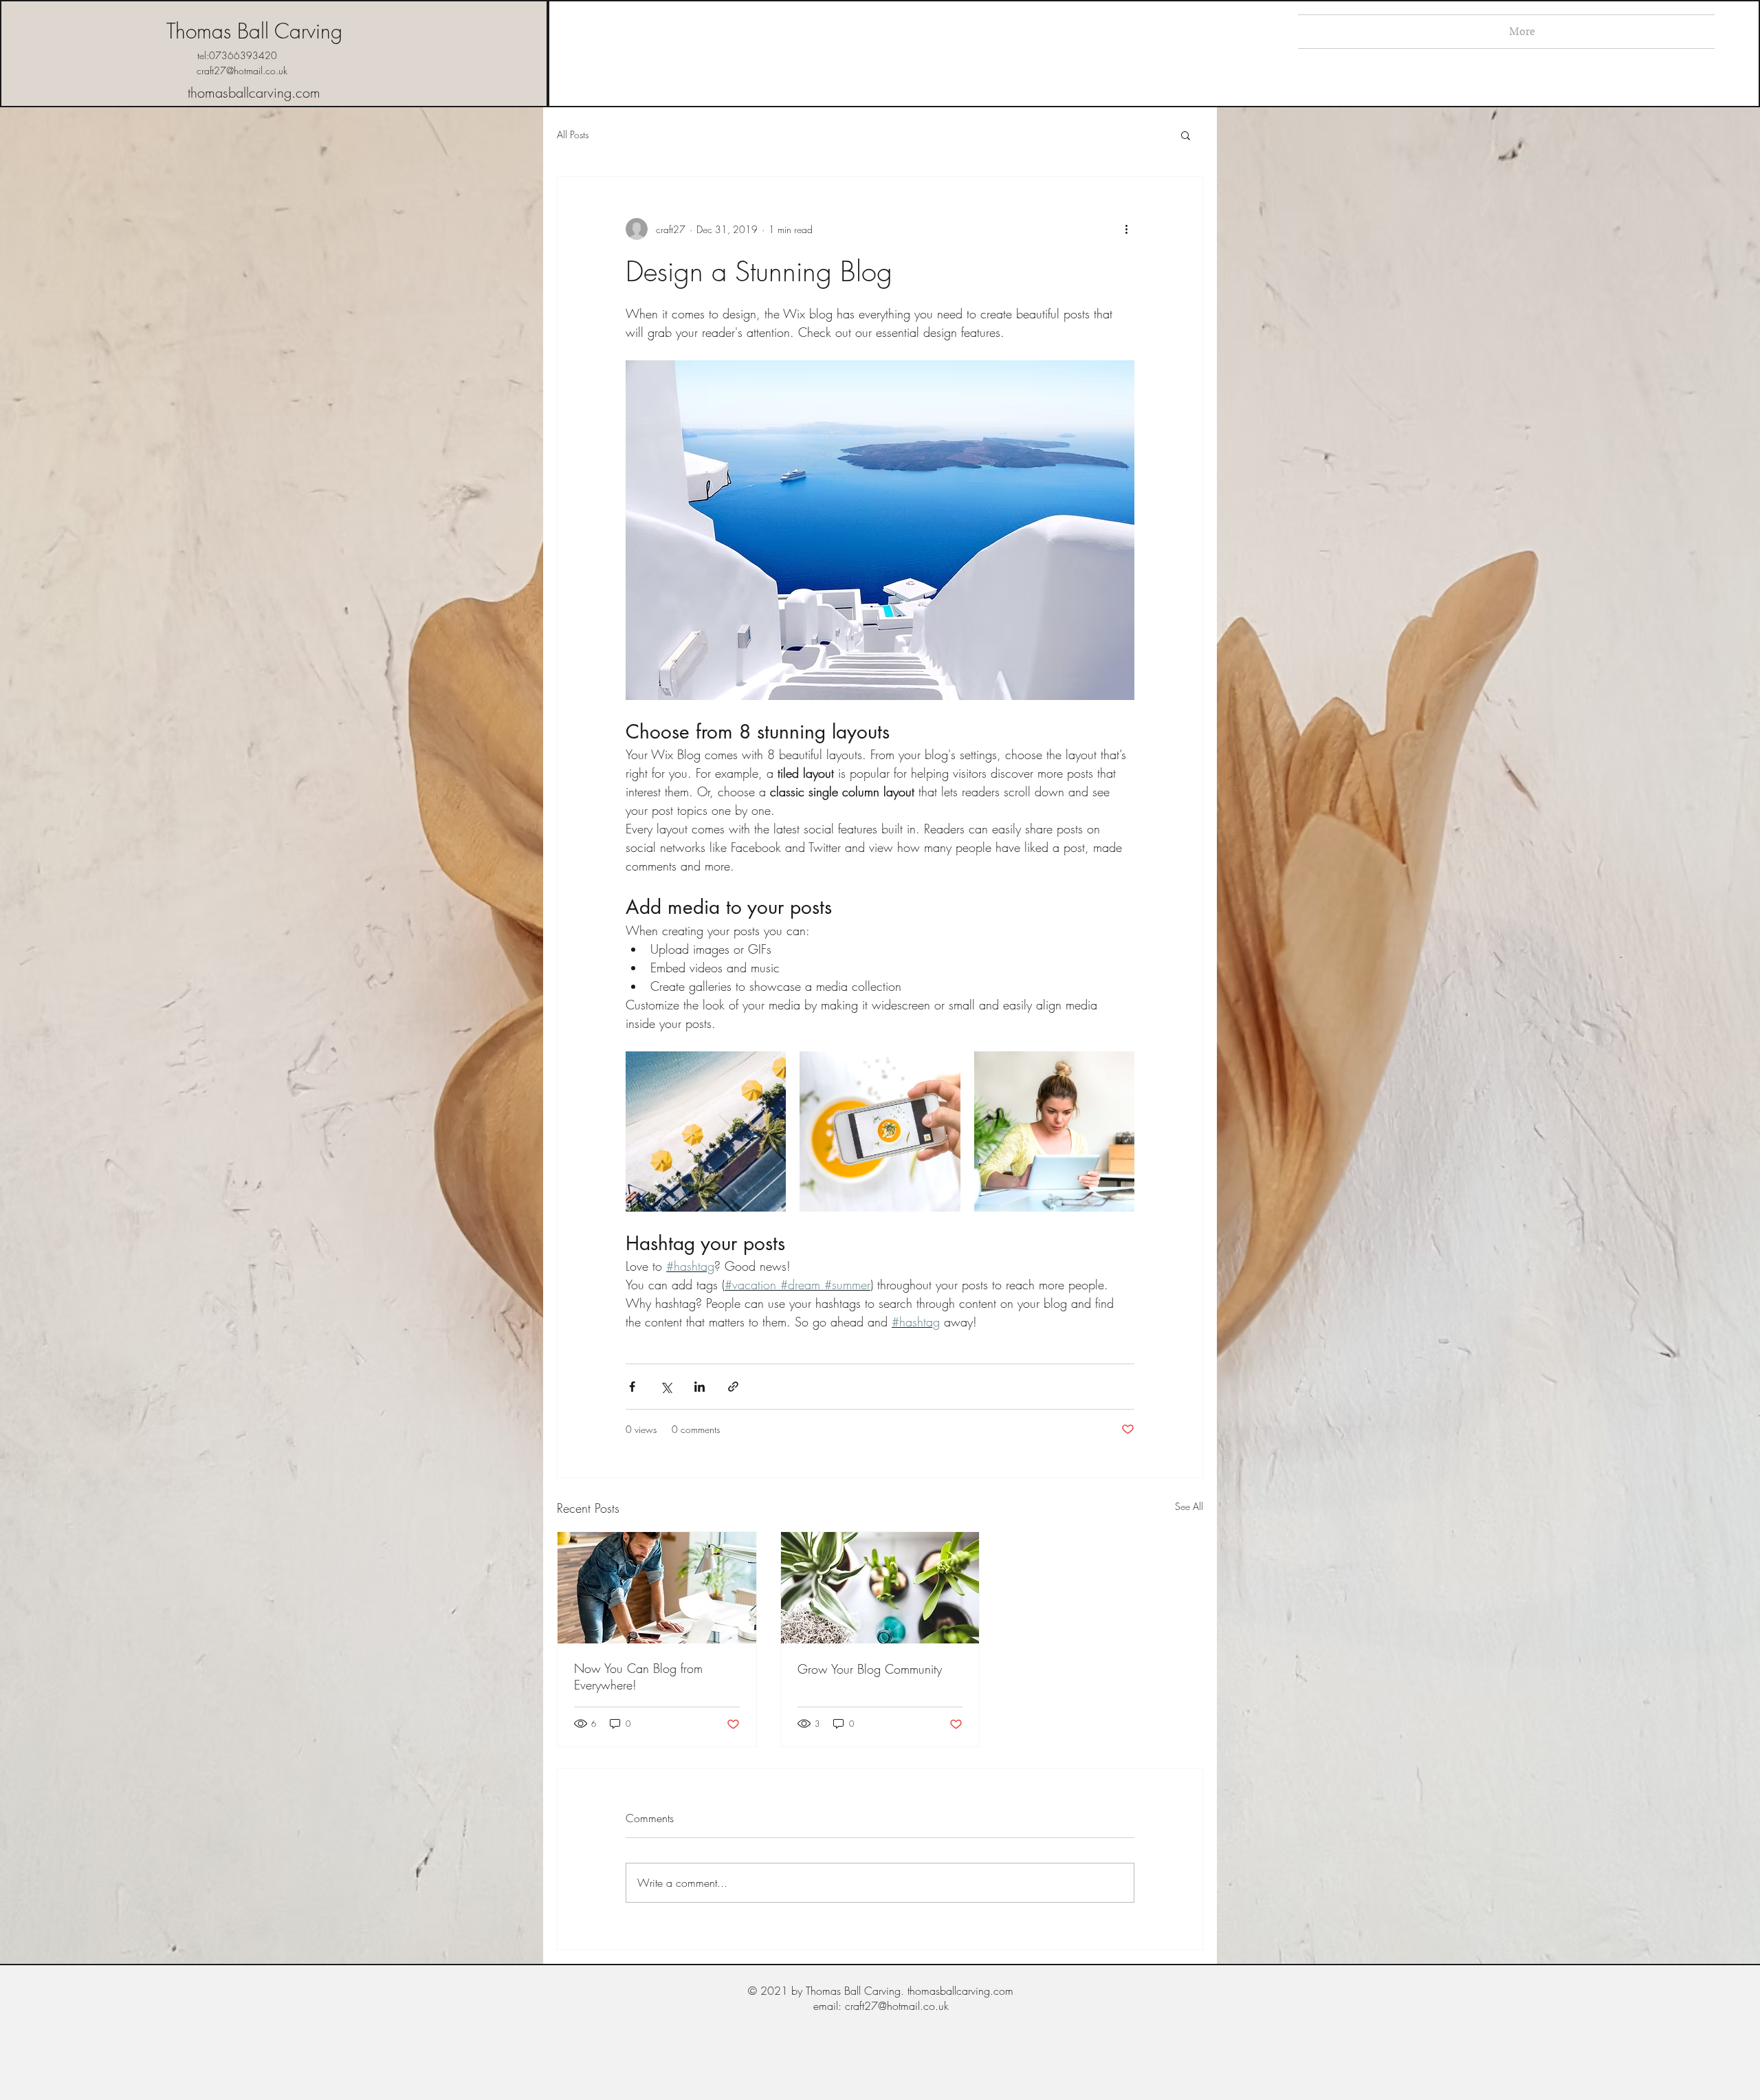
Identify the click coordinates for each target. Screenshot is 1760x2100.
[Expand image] (706, 1131)
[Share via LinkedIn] (700, 1387)
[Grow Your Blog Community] (880, 1588)
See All (1189, 1506)
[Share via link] (733, 1387)
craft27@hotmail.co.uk (242, 70)
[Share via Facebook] (632, 1387)
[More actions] (1126, 229)
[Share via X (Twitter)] (666, 1387)
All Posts (573, 134)
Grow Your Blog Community (870, 1669)
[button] (1186, 135)
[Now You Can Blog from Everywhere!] (657, 1588)
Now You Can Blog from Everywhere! (638, 1676)
